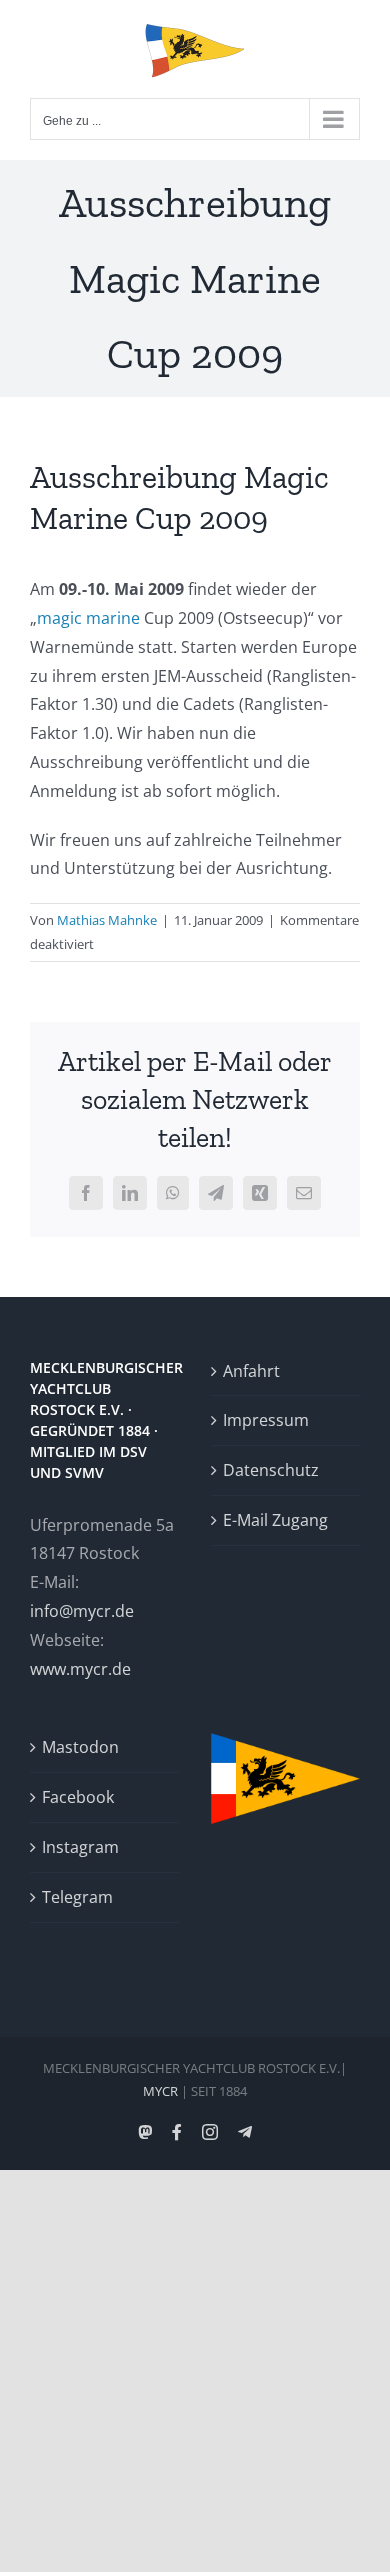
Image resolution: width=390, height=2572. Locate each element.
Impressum (266, 1420)
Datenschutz (271, 1470)
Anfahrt (251, 1371)
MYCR (160, 2091)
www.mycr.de (80, 1669)
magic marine (88, 618)
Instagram (80, 1847)
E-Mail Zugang (275, 1520)
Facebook (78, 1797)
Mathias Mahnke (107, 920)
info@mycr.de (82, 1611)
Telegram (77, 1897)
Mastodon (80, 1747)
